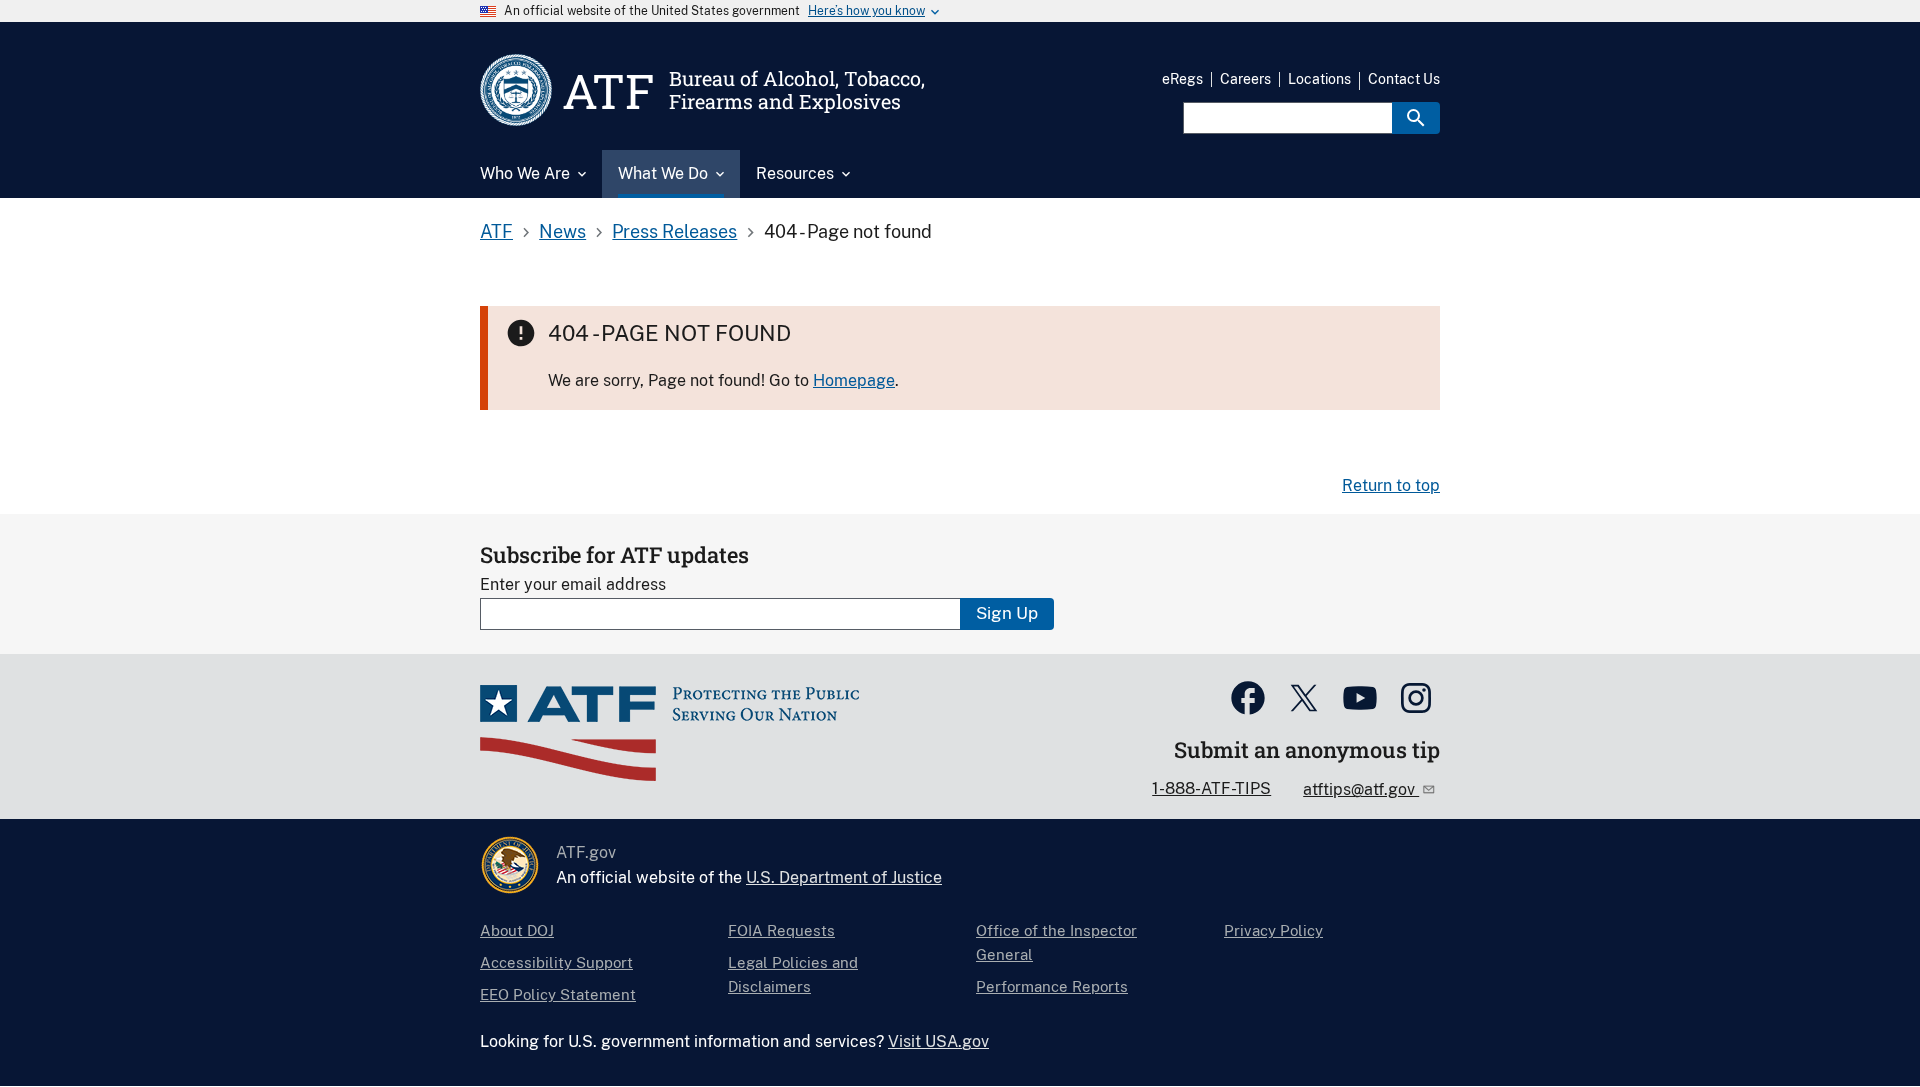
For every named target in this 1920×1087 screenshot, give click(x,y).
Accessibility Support (556, 962)
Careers (1245, 79)
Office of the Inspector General (1056, 942)
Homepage (854, 380)
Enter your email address (573, 584)
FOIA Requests (781, 930)
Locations (1319, 79)
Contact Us (1404, 79)
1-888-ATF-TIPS (1211, 788)
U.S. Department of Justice (844, 877)
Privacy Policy (1273, 930)
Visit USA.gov (938, 1041)
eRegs (1182, 79)
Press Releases (674, 231)
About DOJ (517, 930)
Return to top (1391, 485)
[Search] (1416, 118)
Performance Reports (1052, 986)
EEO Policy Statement (558, 994)
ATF (496, 231)
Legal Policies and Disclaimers (793, 974)
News (562, 231)
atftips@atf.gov (1361, 789)
